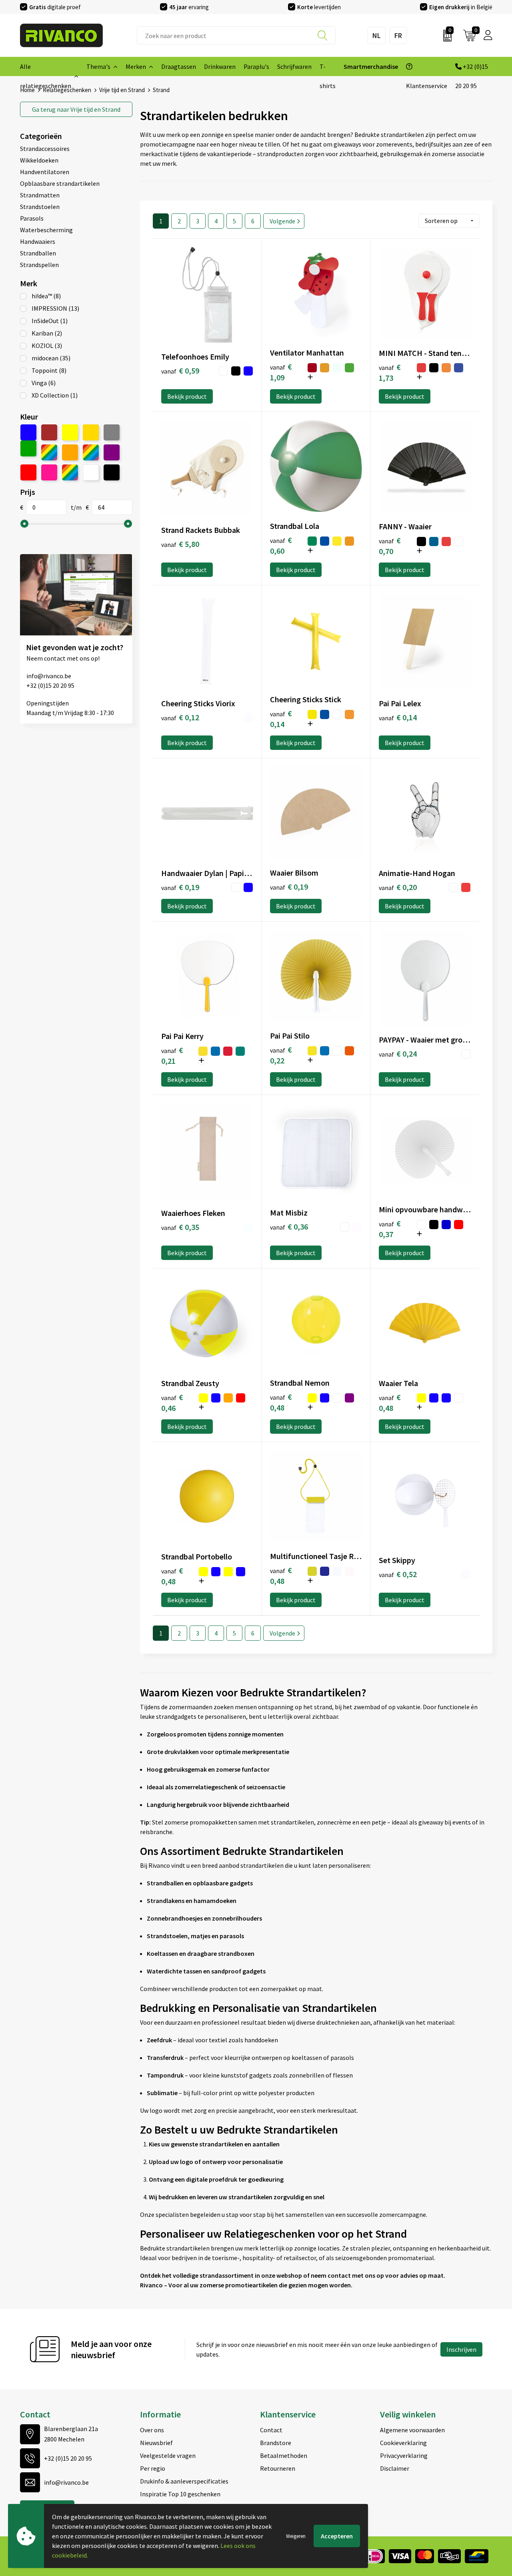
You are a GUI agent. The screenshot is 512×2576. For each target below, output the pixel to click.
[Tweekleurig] (70, 472)
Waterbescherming (46, 230)
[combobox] (236, 35)
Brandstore (276, 2443)
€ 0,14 (281, 719)
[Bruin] (49, 432)
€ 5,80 (180, 544)
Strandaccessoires (45, 149)
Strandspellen (39, 265)
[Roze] (49, 472)
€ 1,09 (281, 372)
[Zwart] (112, 472)
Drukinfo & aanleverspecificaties (184, 2481)
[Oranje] (70, 452)
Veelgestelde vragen (168, 2455)
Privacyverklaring (404, 2455)
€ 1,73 (390, 372)
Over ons (152, 2430)
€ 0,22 (281, 1055)
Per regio (153, 2468)
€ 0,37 (390, 1229)
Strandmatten (40, 195)
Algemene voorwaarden (412, 2430)
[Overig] (91, 452)
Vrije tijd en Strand (76, 109)
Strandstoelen (40, 207)
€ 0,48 (281, 1402)
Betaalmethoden (284, 2455)
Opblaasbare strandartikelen (60, 183)
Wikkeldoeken (39, 160)
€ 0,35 (180, 1227)
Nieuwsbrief (156, 2443)
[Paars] (112, 452)
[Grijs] (112, 432)
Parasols (32, 218)
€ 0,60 (281, 545)
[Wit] (91, 472)
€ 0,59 (180, 371)
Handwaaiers (38, 241)
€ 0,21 (172, 1055)
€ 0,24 (398, 1054)
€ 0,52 (398, 1574)
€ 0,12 (180, 717)
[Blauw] (28, 432)
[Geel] (70, 432)
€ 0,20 (398, 887)
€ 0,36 (289, 1227)
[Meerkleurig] (49, 452)
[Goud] (91, 432)
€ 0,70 (390, 546)
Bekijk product (187, 396)
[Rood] (28, 472)
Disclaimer (395, 2468)
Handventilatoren (45, 172)
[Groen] (28, 448)
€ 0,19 (180, 887)
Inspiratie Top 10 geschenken (180, 2494)
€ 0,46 (172, 1403)
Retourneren (278, 2468)
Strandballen (38, 253)
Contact (271, 2430)
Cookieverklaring (403, 2443)
